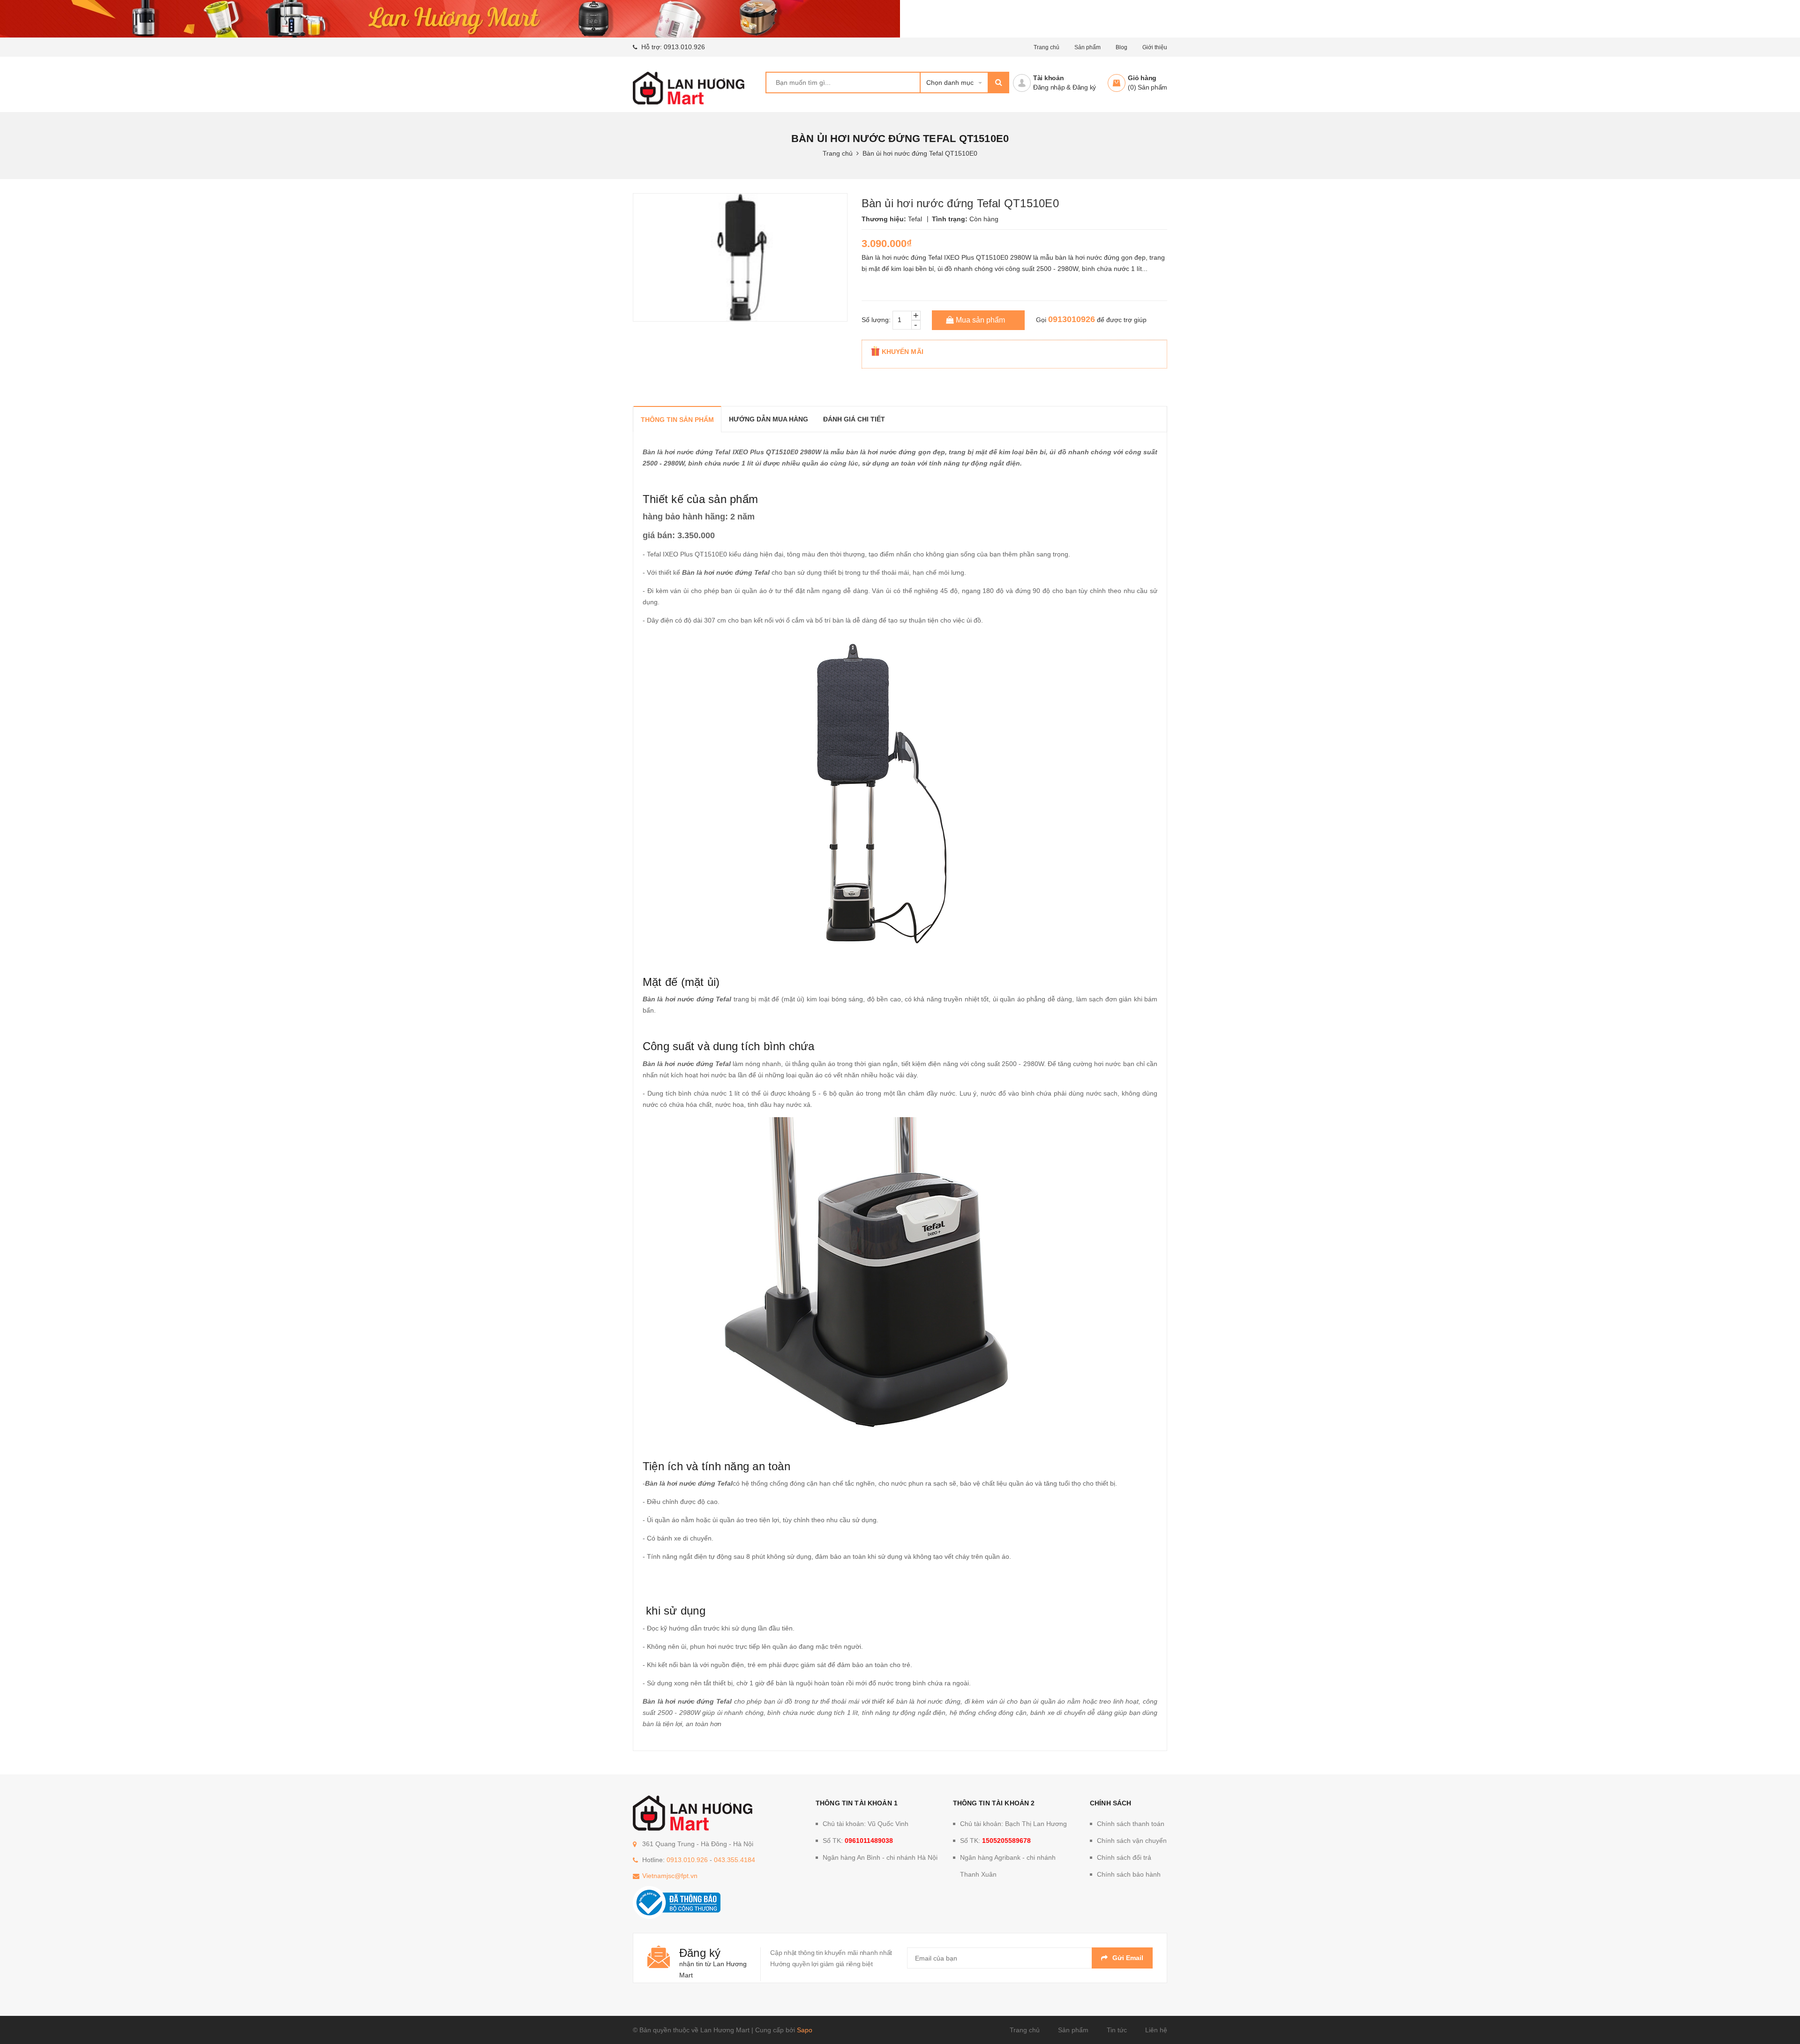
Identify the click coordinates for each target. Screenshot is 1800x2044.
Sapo (805, 2030)
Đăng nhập (1049, 87)
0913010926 (1072, 319)
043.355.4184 (735, 1860)
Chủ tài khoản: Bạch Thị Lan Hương (1013, 1824)
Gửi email (1128, 1958)
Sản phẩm (1087, 47)
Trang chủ (1025, 2030)
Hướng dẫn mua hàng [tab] (769, 419)
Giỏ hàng (1142, 78)
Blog (1121, 47)
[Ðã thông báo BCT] (677, 1902)
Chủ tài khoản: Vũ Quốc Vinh (866, 1824)
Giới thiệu (1155, 47)
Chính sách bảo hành (1129, 1874)
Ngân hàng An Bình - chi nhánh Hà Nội (880, 1857)
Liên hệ (1156, 2030)
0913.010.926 (684, 47)
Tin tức (1117, 2030)
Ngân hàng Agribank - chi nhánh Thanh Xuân (1008, 1866)
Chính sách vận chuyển (1132, 1841)
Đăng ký (1084, 87)
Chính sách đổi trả (1124, 1857)
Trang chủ (1046, 47)
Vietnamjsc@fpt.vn (670, 1876)
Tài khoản (1049, 78)
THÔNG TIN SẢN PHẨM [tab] (677, 420)
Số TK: (858, 1841)
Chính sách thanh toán (1131, 1824)
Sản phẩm (1073, 2030)
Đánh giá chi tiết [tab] (854, 419)
